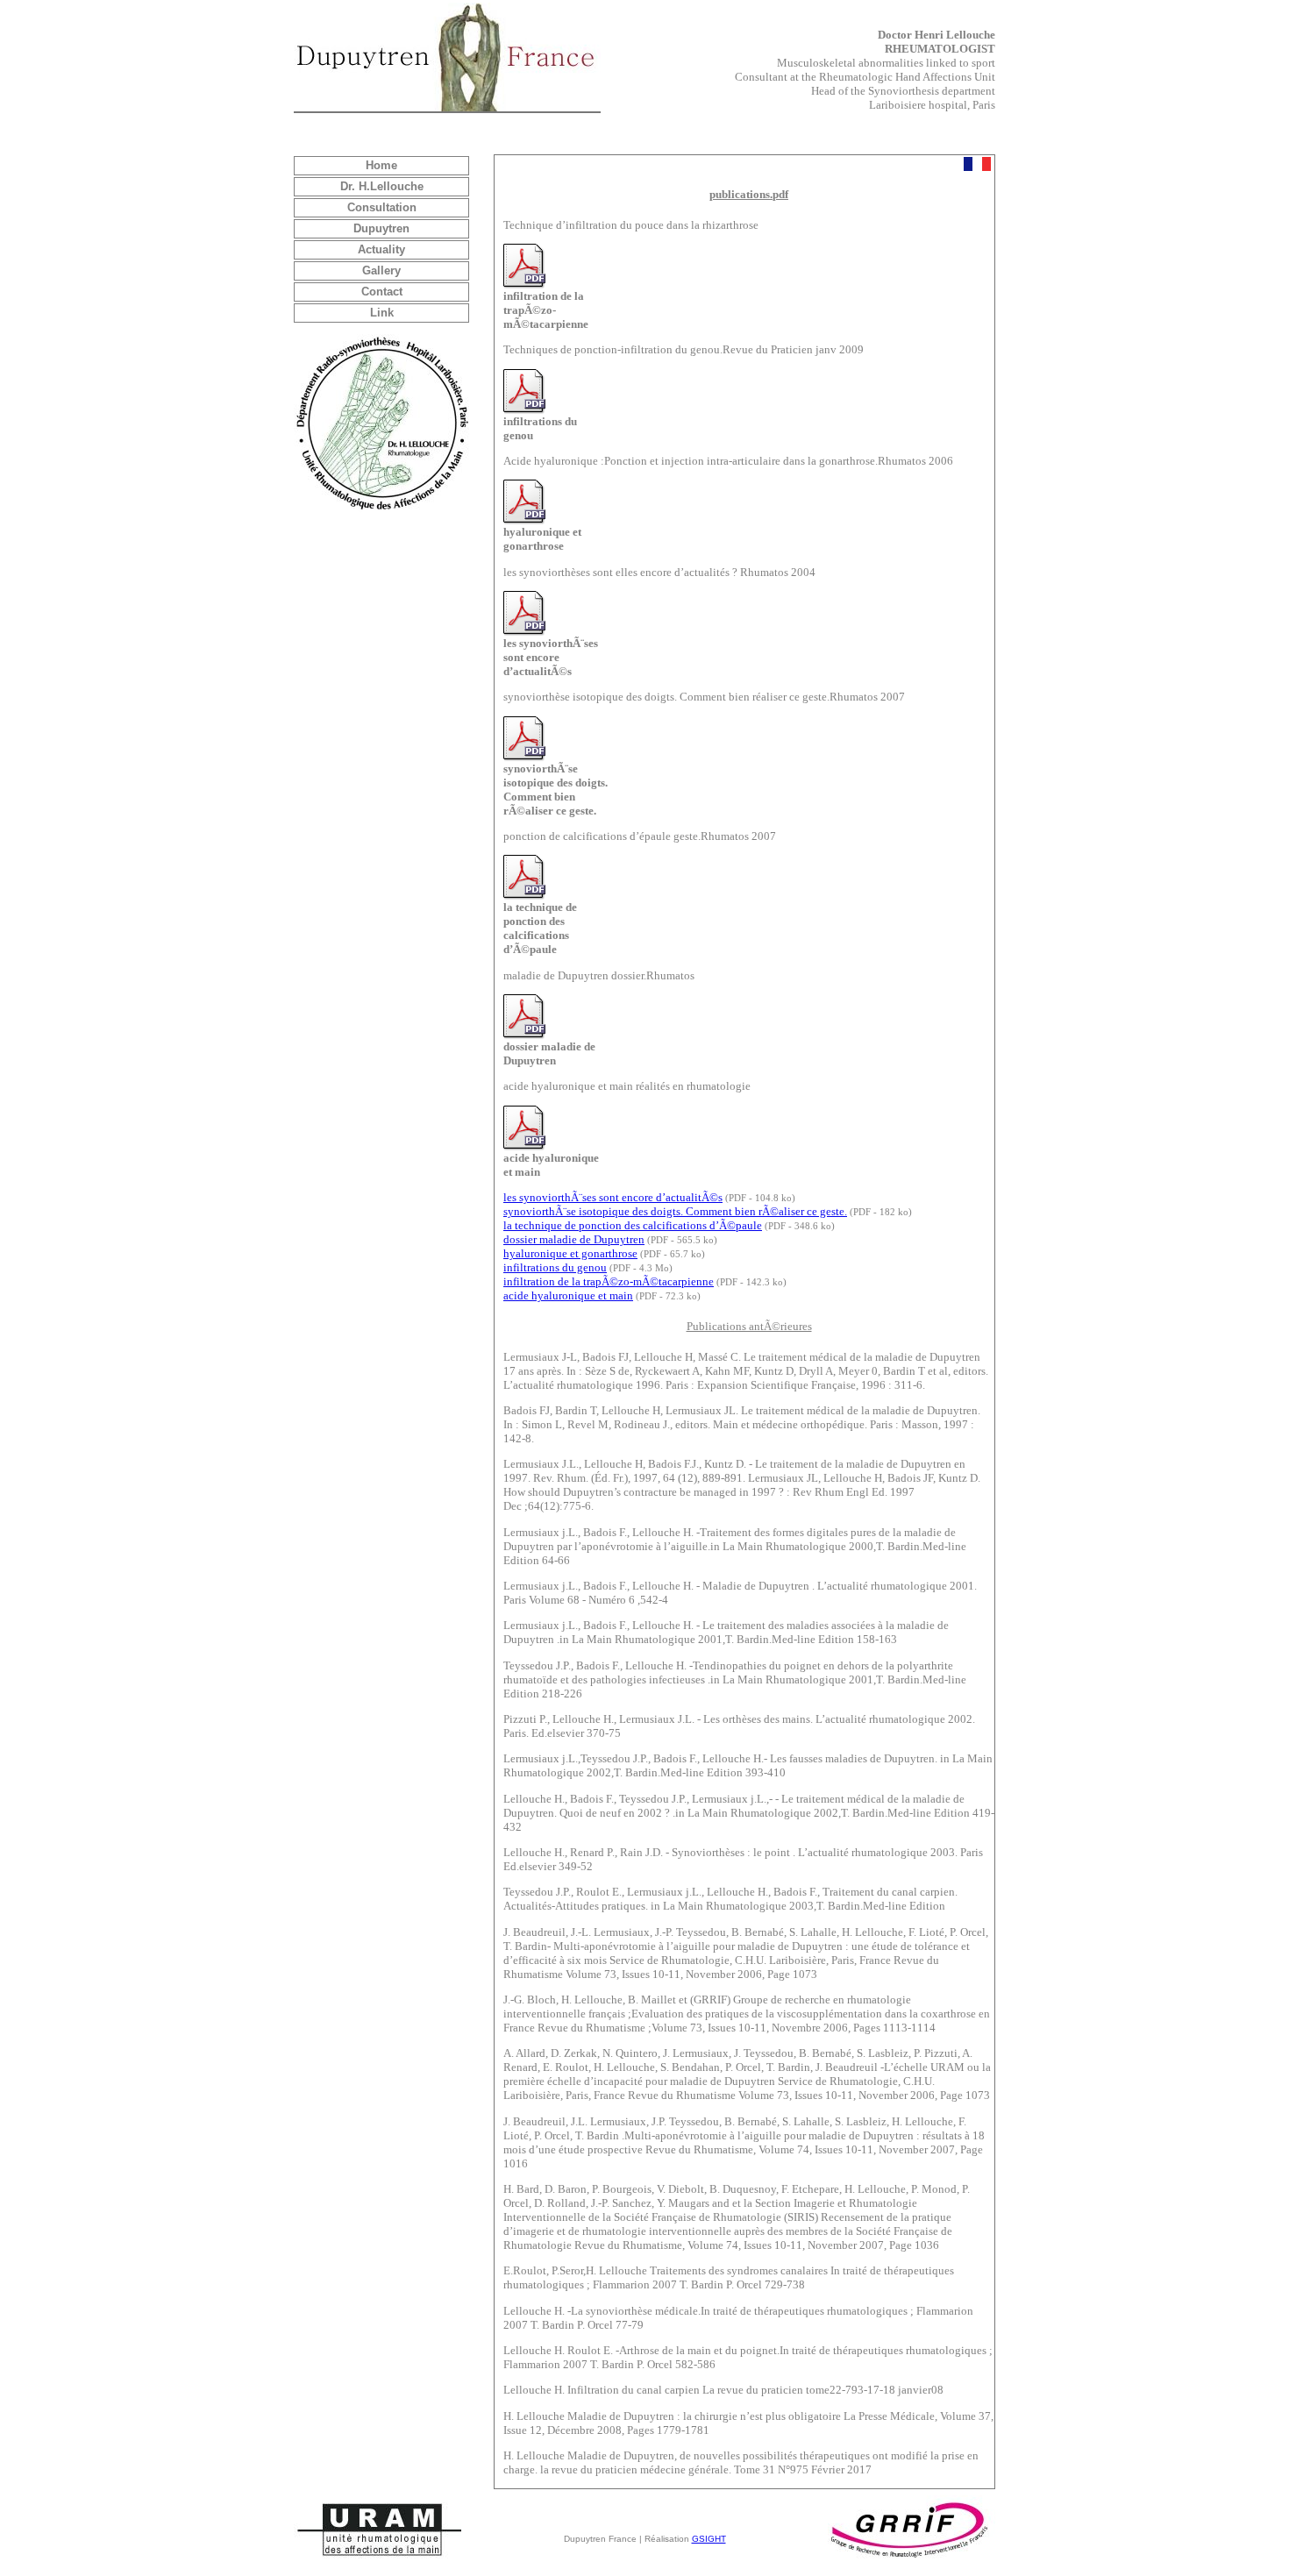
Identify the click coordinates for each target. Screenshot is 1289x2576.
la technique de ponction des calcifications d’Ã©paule (633, 1225)
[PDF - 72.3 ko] (524, 1147)
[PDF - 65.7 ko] (524, 521)
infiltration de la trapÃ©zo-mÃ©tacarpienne (609, 1281)
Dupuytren (381, 228)
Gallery (381, 270)
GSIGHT (709, 2539)
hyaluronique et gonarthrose (570, 1253)
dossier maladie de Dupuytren (574, 1239)
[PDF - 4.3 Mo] (524, 411)
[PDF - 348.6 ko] (524, 897)
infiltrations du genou (555, 1267)
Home (381, 165)
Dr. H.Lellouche (382, 186)
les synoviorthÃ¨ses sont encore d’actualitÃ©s (613, 1197)
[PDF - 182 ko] (524, 758)
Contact (382, 292)
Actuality (381, 249)
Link (382, 313)
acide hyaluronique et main (568, 1295)
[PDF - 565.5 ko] (524, 1036)
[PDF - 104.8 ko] (524, 633)
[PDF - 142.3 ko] (524, 285)
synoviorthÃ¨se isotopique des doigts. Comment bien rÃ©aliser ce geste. (675, 1211)
